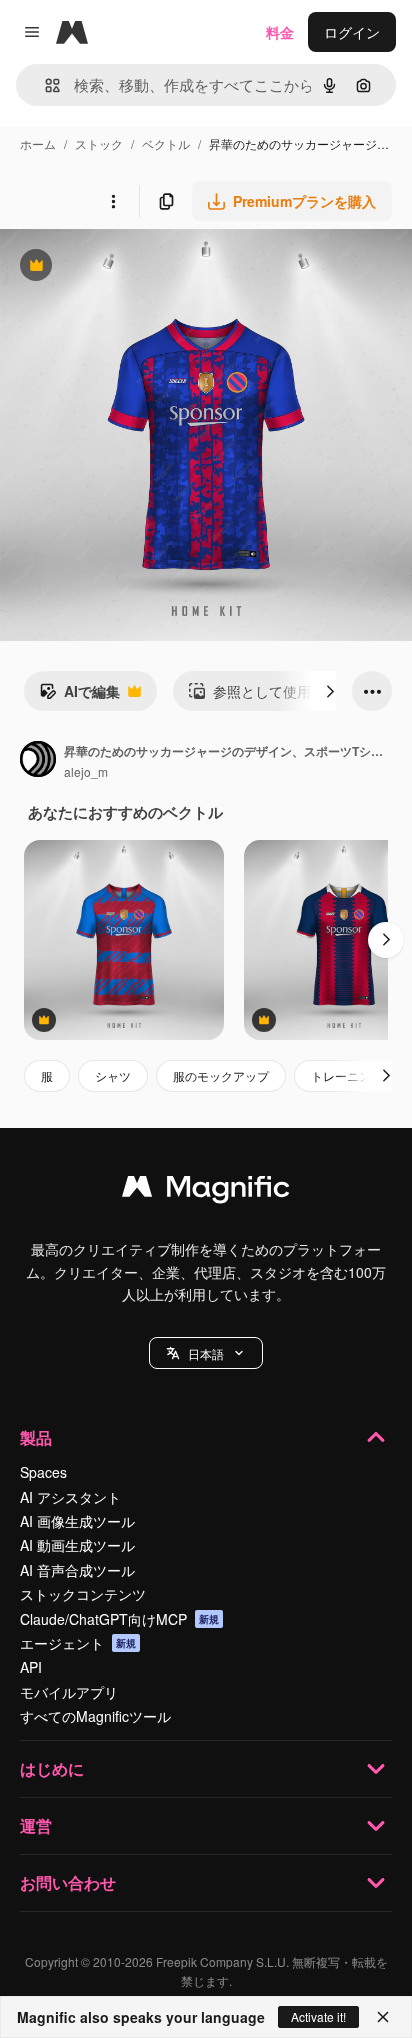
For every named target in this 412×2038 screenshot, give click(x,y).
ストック (99, 143)
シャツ (113, 1075)
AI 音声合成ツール (77, 1570)
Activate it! (318, 2016)
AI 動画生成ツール (77, 1545)
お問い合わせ (68, 1882)
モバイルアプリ (69, 1692)
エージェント (78, 1643)
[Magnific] (206, 1191)
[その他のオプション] (113, 201)
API (31, 1667)
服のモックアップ (221, 1075)
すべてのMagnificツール (95, 1716)
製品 (36, 1437)
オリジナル (137, 267)
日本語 (206, 1353)
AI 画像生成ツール (77, 1521)
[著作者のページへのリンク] (38, 761)
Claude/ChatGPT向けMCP (119, 1619)
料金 (280, 32)
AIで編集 (79, 696)
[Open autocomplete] (44, 85)
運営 (36, 1825)
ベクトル (166, 143)
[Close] (383, 2017)
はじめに (52, 1768)
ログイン (352, 32)
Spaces (43, 1472)
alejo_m (86, 771)
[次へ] (330, 691)
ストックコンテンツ (83, 1594)
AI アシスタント (70, 1497)
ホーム (38, 143)
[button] (206, 1353)
